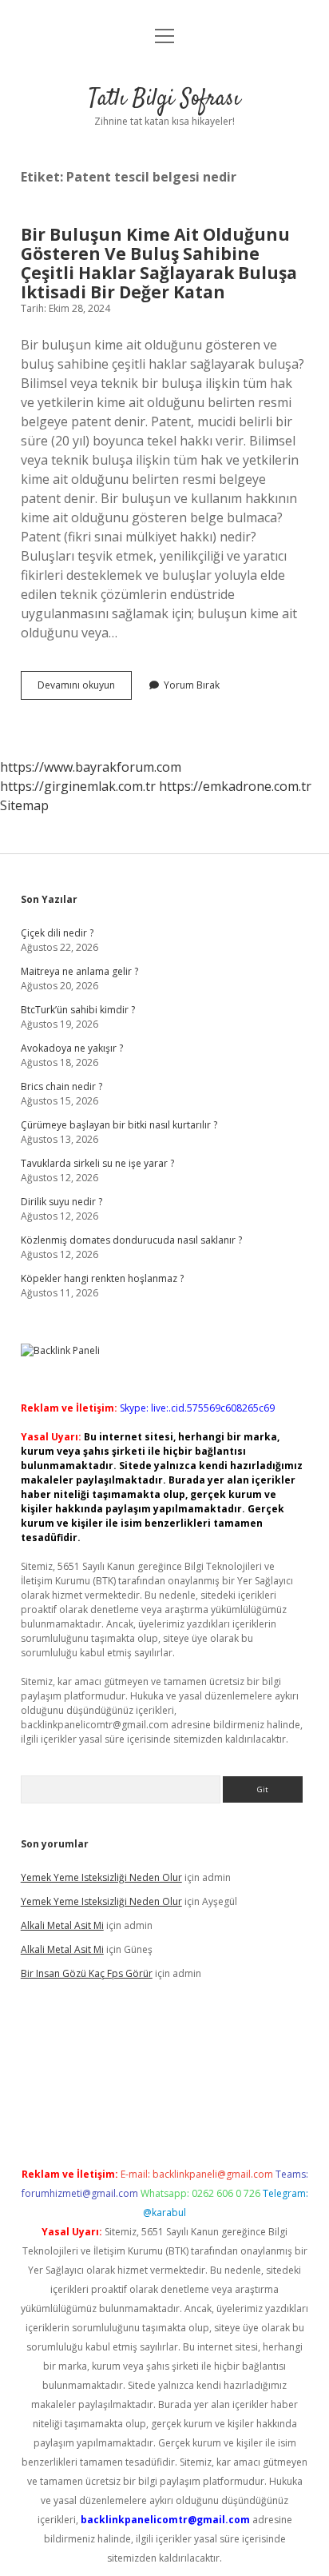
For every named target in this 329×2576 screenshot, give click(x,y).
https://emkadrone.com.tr (235, 786)
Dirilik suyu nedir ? (61, 1202)
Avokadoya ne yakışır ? (72, 1048)
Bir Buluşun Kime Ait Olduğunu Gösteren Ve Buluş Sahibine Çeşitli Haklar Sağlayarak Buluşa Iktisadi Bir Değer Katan (159, 263)
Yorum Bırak (192, 685)
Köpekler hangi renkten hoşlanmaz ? (102, 1278)
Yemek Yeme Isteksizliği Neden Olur (101, 1877)
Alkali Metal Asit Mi (62, 1925)
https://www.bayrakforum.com (91, 767)
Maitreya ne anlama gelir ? (79, 971)
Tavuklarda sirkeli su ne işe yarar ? (97, 1163)
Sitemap (24, 805)
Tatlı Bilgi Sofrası (164, 99)
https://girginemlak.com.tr (78, 786)
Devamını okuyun (85, 689)
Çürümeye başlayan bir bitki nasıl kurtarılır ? (119, 1125)
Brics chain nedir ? (61, 1086)
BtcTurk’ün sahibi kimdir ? (78, 1010)
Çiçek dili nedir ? (57, 933)
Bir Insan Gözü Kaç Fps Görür (87, 1973)
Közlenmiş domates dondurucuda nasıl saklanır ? (131, 1240)
